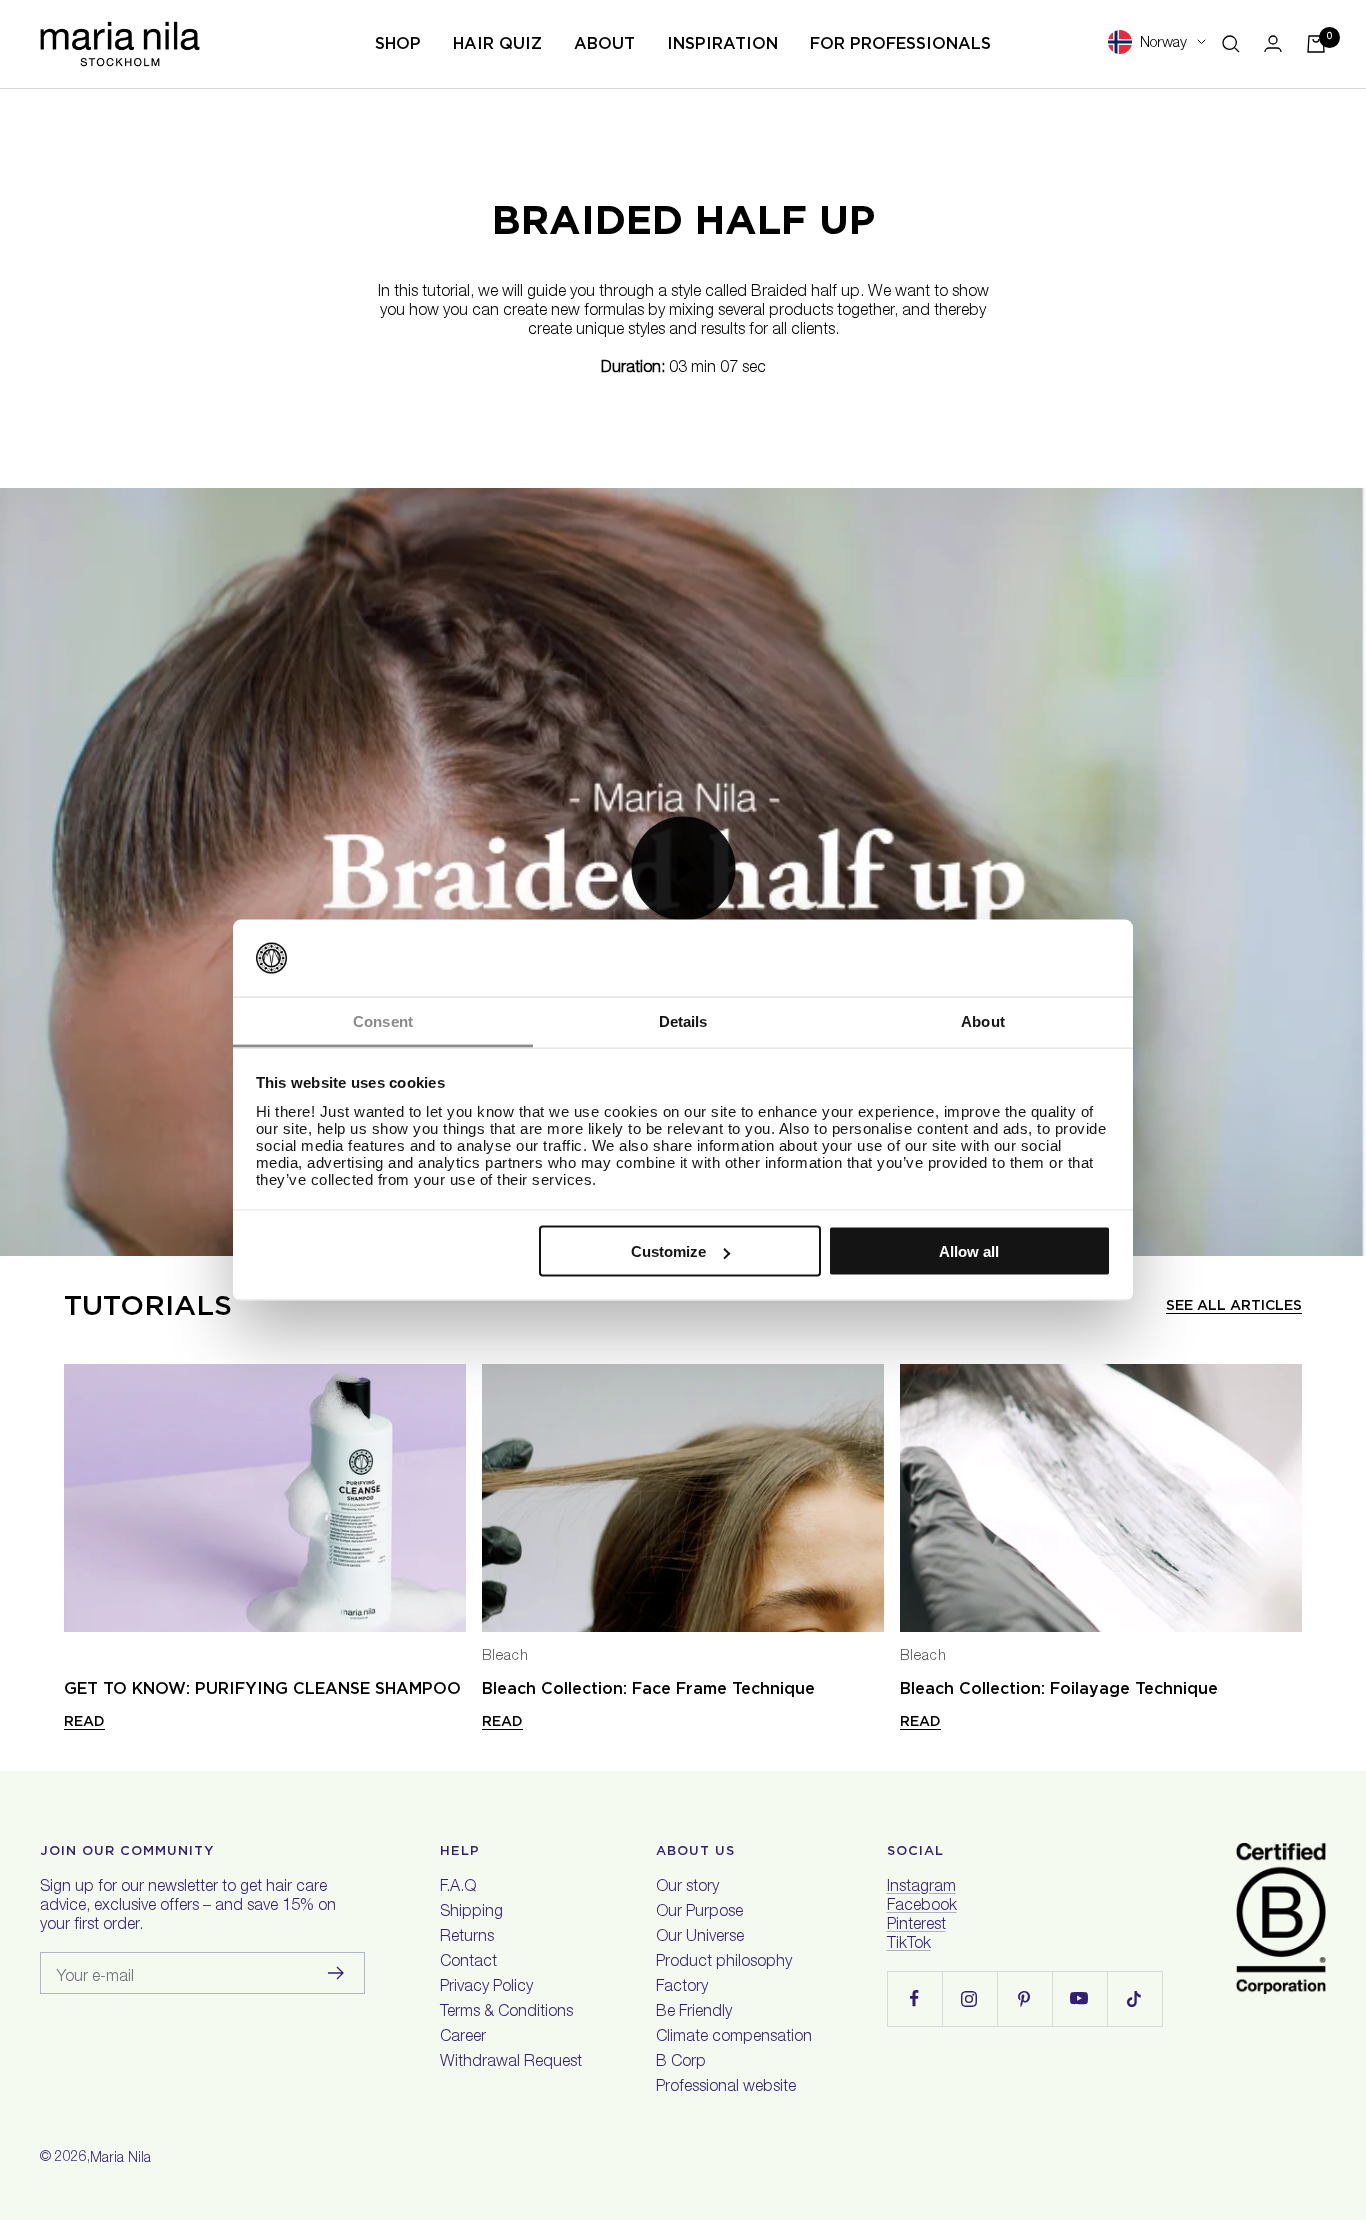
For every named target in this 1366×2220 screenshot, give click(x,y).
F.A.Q (458, 1888)
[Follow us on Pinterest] (1024, 1998)
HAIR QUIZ (497, 43)
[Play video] (683, 868)
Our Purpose (699, 1913)
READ (84, 1721)
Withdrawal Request (511, 2063)
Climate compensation (734, 2038)
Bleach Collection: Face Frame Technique (648, 1688)
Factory (682, 1988)
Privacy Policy (486, 1988)
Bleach (505, 1657)
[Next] (1294, 1498)
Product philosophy (724, 1963)
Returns (467, 1938)
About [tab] (983, 1020)
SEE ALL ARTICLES (1234, 1305)
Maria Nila (120, 2159)
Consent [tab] (383, 1020)
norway (1163, 43)
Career (463, 2038)
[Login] (1273, 43)
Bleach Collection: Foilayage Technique (1059, 1688)
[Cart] (1316, 44)
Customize (668, 1251)
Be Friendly (694, 2013)
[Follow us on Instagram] (969, 1998)
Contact (468, 1963)
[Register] (336, 1973)
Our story (687, 1888)
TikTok (909, 1945)
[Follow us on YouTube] (1079, 1998)
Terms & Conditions (506, 2013)
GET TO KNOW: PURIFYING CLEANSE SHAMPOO (262, 1688)
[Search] (1231, 44)
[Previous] (72, 1498)
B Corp (681, 2063)
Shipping (471, 1913)
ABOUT (604, 43)
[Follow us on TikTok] (1134, 1998)
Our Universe (700, 1938)
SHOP (398, 43)
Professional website (726, 2088)
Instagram (921, 1888)
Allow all (969, 1251)
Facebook (922, 1907)
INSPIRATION (722, 43)
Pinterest (916, 1926)
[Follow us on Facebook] (914, 1998)
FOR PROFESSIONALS (900, 43)
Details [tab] (683, 1020)
